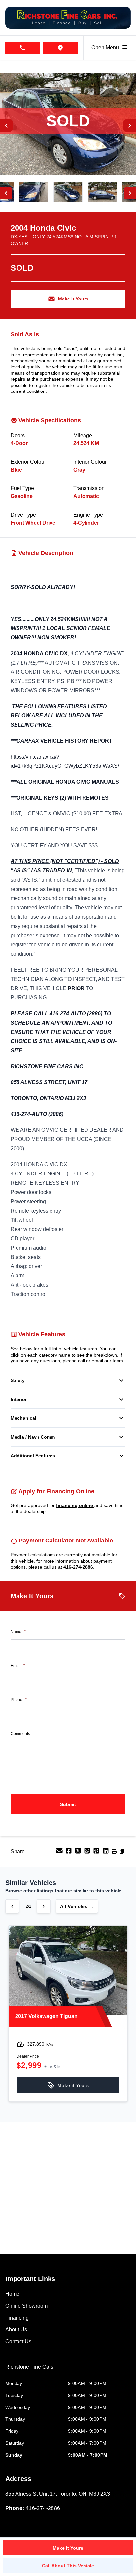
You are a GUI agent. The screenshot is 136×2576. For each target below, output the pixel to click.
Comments (20, 1734)
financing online (75, 1505)
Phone (19, 1700)
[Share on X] (79, 1853)
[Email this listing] (60, 1853)
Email (18, 1666)
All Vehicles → (77, 1906)
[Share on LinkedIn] (106, 1853)
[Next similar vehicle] (44, 1906)
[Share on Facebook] (69, 1853)
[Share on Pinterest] (97, 1853)
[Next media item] (130, 126)
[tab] (29, 2370)
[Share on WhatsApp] (88, 1853)
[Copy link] (122, 1853)
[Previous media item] (6, 126)
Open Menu (106, 47)
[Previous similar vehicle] (12, 1906)
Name (18, 1632)
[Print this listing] (115, 1853)
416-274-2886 (78, 1567)
